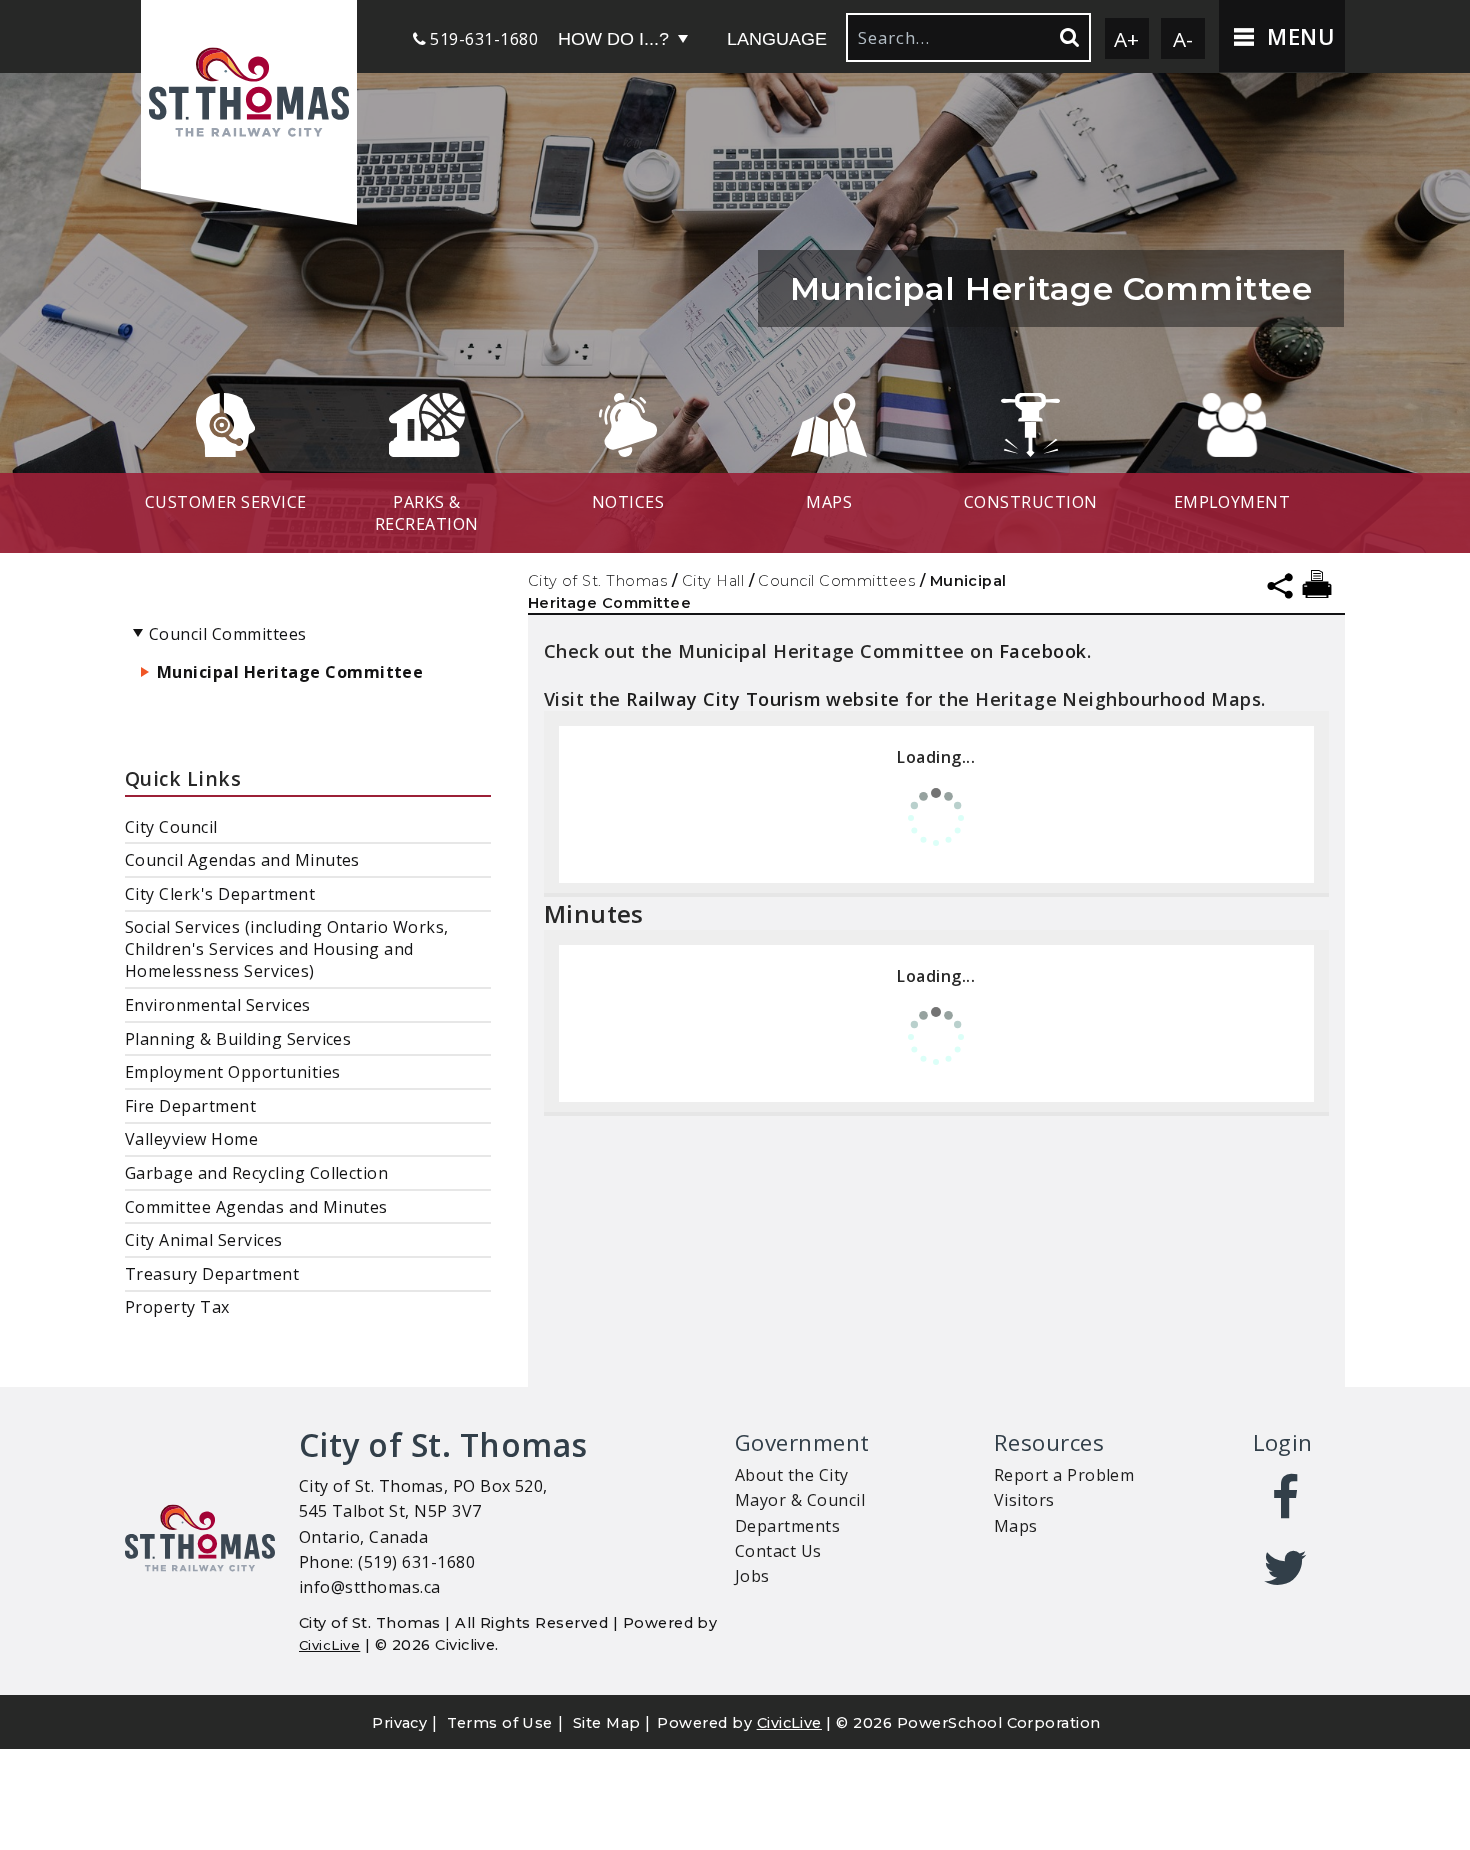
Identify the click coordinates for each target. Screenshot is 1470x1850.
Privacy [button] (399, 1723)
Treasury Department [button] (212, 1274)
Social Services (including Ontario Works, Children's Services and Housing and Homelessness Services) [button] (287, 949)
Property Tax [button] (177, 1307)
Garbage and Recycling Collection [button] (256, 1173)
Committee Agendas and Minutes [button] (256, 1207)
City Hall (713, 581)
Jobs (752, 1576)
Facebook (1043, 651)
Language (777, 39)
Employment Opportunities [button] (233, 1072)
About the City (792, 1475)
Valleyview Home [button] (191, 1139)
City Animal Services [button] (204, 1240)
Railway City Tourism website (762, 699)
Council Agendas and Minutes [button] (242, 860)
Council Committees (836, 581)
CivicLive (329, 1645)
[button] (249, 94)
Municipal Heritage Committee (290, 672)
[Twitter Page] (1286, 1568)
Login (1283, 1442)
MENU (1297, 36)
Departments (787, 1526)
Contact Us (778, 1551)
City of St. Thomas (598, 581)
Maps (1016, 1526)
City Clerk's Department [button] (220, 894)
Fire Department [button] (190, 1106)
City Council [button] (171, 827)
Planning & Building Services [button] (238, 1039)
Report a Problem (1064, 1475)
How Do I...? (613, 39)
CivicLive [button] (789, 1723)
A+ (1127, 39)
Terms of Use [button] (500, 1723)
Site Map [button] (607, 1723)
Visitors (1024, 1500)
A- (1183, 39)
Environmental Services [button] (218, 1005)
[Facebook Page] (1286, 1498)
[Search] (1068, 37)
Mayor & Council (800, 1500)
